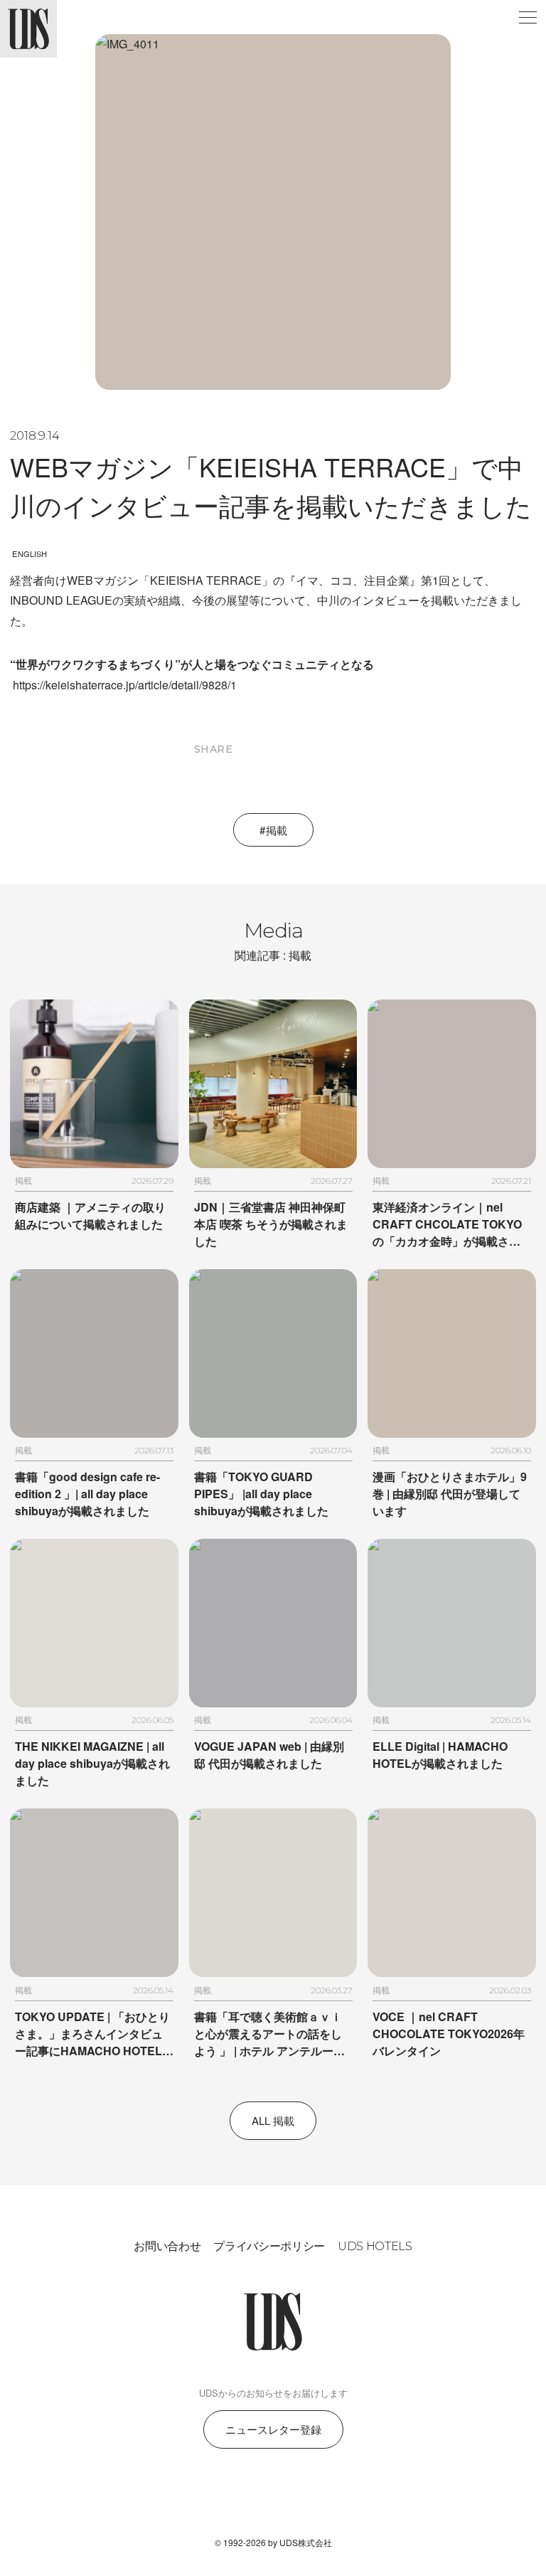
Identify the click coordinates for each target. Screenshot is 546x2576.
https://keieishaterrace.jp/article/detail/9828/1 (125, 685)
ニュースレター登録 (273, 2429)
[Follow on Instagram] (239, 2498)
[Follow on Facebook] (273, 2498)
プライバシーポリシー (269, 2246)
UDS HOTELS (375, 2246)
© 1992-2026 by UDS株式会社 (273, 2542)
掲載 (277, 830)
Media (273, 940)
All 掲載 (273, 2120)
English (30, 553)
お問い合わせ (167, 2246)
